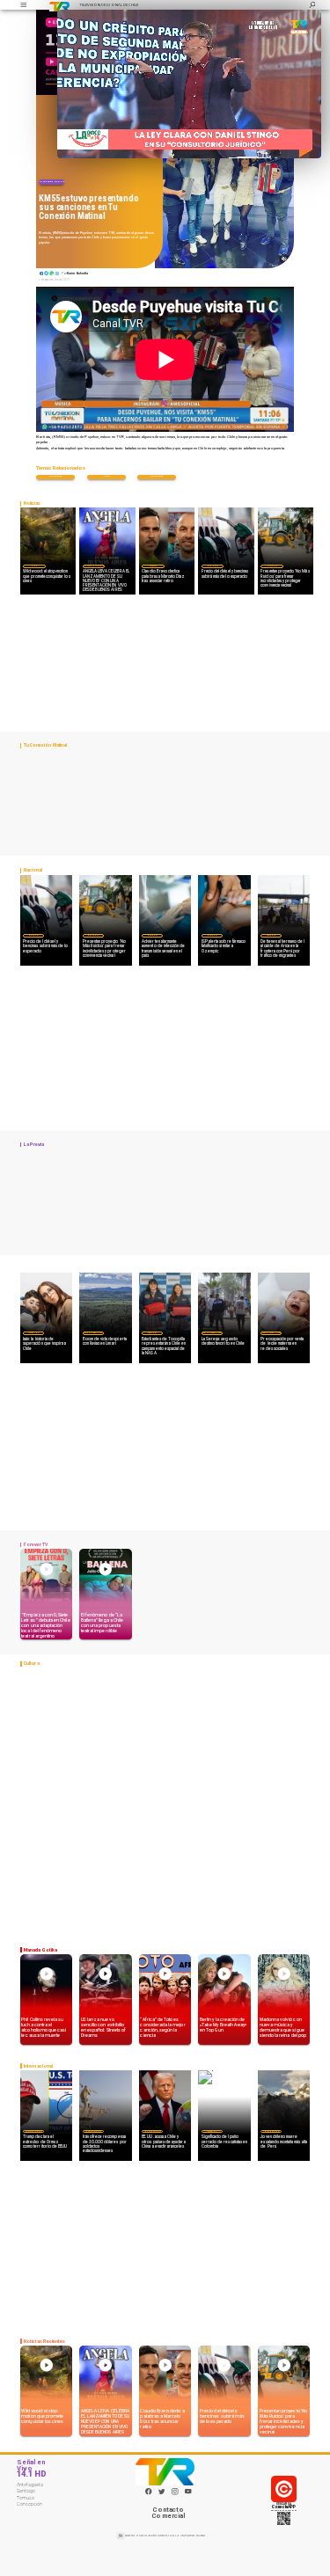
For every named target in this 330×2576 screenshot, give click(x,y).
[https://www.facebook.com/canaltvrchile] (149, 2492)
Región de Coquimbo (93, 1332)
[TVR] (23, 5)
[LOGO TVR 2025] (59, 5)
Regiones (271, 935)
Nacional (212, 566)
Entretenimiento (94, 566)
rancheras (55, 476)
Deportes (153, 566)
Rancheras (157, 476)
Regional (152, 1332)
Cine (34, 566)
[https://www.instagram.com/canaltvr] (175, 2494)
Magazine (33, 1332)
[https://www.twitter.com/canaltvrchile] (162, 2494)
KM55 (106, 476)
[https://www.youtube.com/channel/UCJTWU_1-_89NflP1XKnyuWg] (188, 2494)
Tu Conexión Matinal (52, 181)
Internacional (33, 2131)
